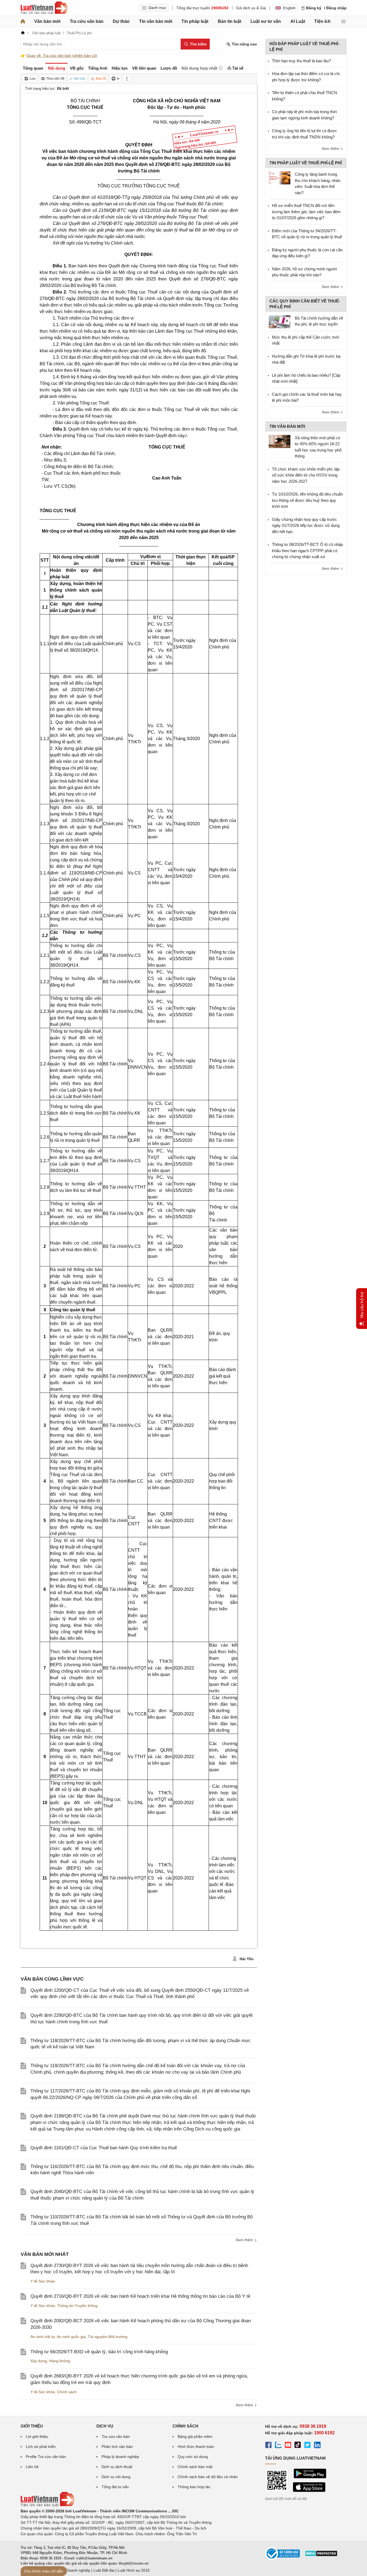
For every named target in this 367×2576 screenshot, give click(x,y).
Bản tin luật (230, 21)
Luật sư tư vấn (266, 21)
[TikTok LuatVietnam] (298, 2446)
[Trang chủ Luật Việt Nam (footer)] (48, 2505)
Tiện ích (322, 21)
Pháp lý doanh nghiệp (120, 2457)
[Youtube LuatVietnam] (288, 2446)
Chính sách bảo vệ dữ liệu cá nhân (208, 2477)
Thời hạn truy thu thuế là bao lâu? (301, 61)
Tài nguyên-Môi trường (108, 2337)
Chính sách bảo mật (195, 2467)
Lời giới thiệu (37, 2436)
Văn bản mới (47, 21)
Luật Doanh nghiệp (74, 2570)
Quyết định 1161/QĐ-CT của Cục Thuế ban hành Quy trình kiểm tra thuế (104, 2148)
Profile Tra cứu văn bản (46, 2457)
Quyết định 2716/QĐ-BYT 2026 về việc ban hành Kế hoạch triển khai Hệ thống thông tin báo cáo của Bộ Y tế (140, 2296)
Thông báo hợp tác (194, 2487)
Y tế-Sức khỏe (43, 2281)
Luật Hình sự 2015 (134, 2570)
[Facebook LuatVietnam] (268, 2446)
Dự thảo (121, 21)
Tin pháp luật (195, 21)
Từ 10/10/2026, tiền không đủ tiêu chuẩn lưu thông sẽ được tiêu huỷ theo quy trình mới (307, 500)
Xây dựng (39, 2361)
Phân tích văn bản (117, 2447)
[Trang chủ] (23, 21)
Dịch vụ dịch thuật (117, 2467)
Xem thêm (245, 2240)
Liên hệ (32, 2467)
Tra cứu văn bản (87, 21)
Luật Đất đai (104, 2570)
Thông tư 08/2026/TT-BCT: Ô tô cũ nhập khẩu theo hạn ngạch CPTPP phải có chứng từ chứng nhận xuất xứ (307, 551)
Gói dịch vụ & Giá (251, 8)
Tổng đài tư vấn (115, 2487)
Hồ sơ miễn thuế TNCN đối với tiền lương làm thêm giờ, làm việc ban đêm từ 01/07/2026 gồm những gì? (306, 212)
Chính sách (67, 2392)
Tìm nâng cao (244, 44)
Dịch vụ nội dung (116, 2477)
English (289, 8)
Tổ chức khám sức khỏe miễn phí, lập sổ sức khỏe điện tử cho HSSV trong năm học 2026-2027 (306, 475)
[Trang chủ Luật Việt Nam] (44, 8)
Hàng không (60, 2361)
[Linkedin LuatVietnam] (317, 2446)
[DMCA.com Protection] (321, 2555)
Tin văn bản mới (156, 21)
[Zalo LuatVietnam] (278, 2446)
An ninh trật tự (43, 2337)
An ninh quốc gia (71, 2337)
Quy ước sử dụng (193, 2457)
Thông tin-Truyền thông (77, 2306)
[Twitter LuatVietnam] (308, 2446)
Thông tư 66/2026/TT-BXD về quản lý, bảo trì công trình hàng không (99, 2352)
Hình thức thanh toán (196, 2447)
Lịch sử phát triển (41, 2447)
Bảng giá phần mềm (195, 2436)
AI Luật (298, 21)
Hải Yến (246, 1959)
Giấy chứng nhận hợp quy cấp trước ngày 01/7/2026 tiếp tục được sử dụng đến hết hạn (306, 525)
